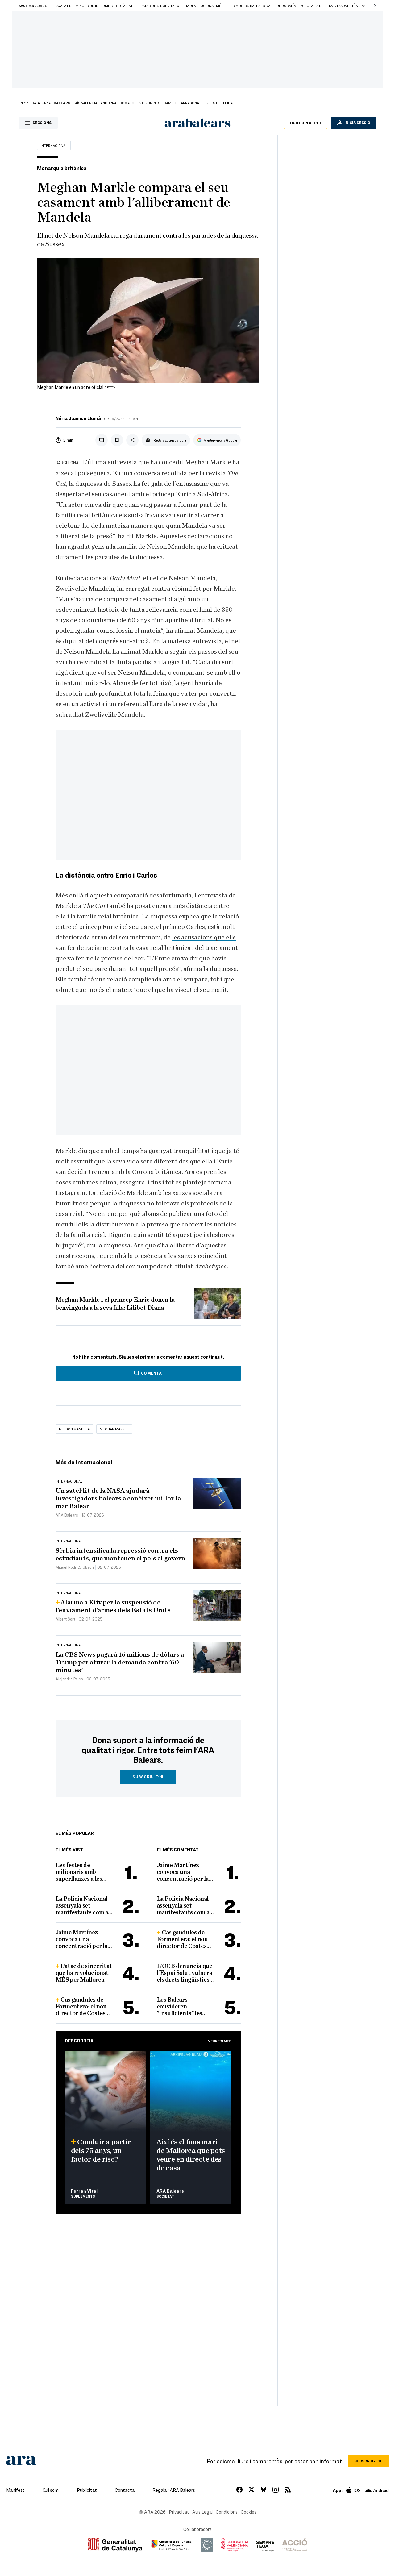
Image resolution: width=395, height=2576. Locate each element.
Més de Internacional (84, 1462)
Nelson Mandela (74, 1429)
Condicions (227, 2512)
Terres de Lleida (217, 103)
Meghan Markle (114, 1429)
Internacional (54, 145)
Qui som (51, 2490)
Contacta (125, 2490)
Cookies (249, 2512)
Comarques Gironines (140, 103)
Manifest (15, 2490)
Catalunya (41, 103)
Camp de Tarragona (181, 103)
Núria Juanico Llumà (78, 418)
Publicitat (87, 2490)
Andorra (108, 103)
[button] (375, 6)
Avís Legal (202, 2512)
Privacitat (179, 2512)
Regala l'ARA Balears (174, 2490)
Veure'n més (220, 2041)
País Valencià (85, 103)
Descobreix (79, 2041)
